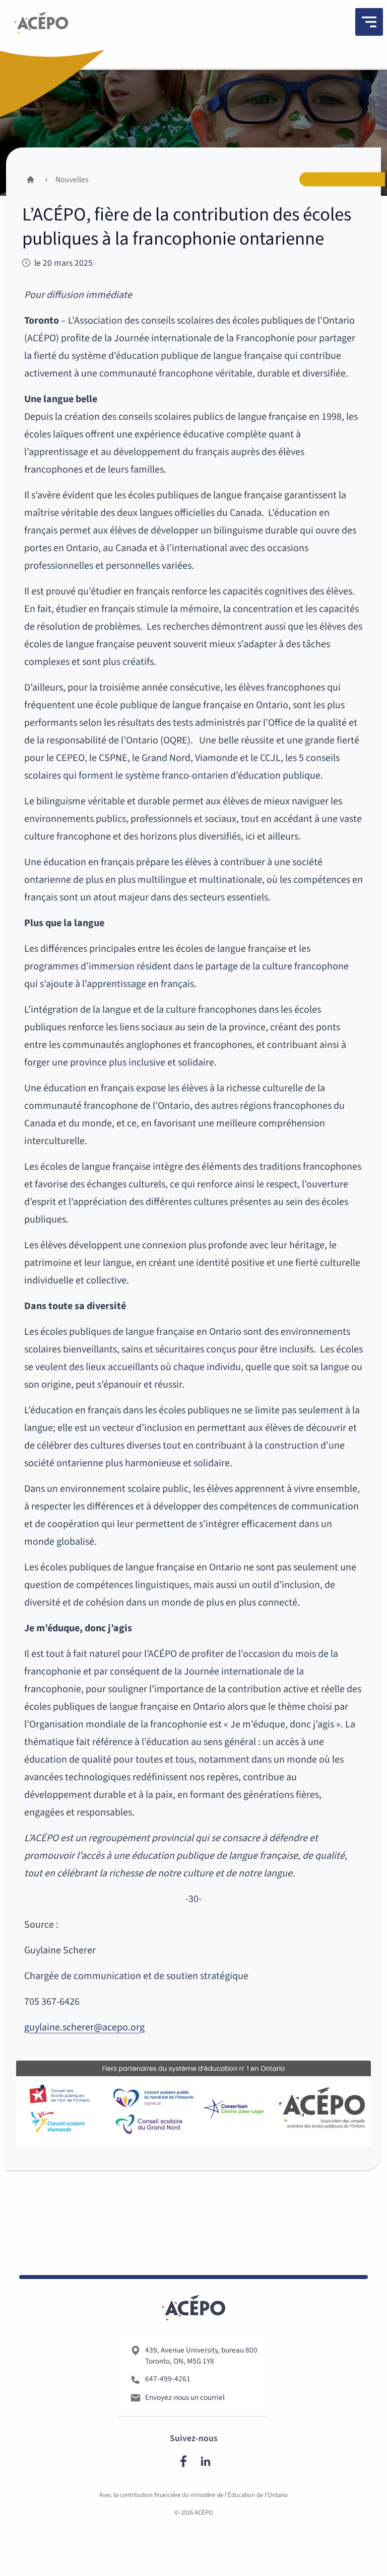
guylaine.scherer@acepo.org (84, 2027)
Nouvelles (72, 180)
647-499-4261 (168, 2379)
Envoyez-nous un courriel (185, 2397)
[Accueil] (42, 25)
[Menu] (369, 22)
